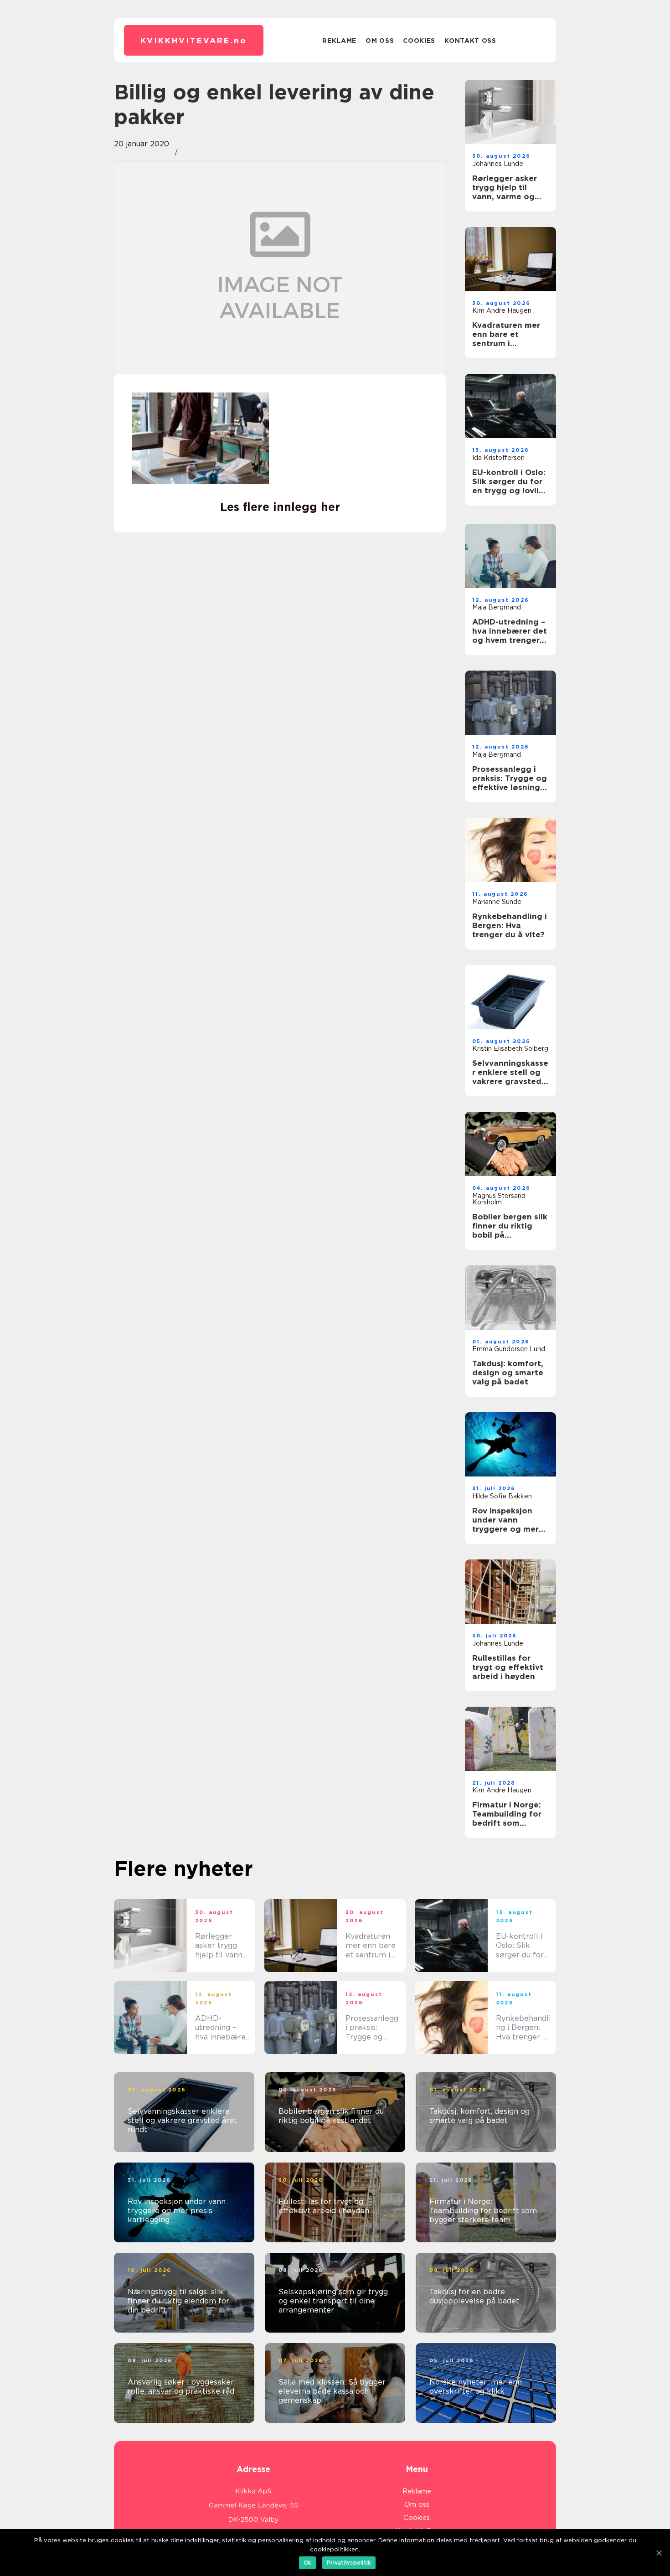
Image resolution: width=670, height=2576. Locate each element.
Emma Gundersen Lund (509, 1349)
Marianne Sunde (497, 902)
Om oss (380, 41)
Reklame (339, 41)
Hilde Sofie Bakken (502, 1496)
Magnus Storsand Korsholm (499, 1199)
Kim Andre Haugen (502, 310)
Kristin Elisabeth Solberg (510, 1048)
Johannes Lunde (498, 164)
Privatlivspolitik (349, 2563)
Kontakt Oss (470, 41)
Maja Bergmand (497, 607)
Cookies (419, 41)
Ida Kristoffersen (498, 458)
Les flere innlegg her (280, 507)
